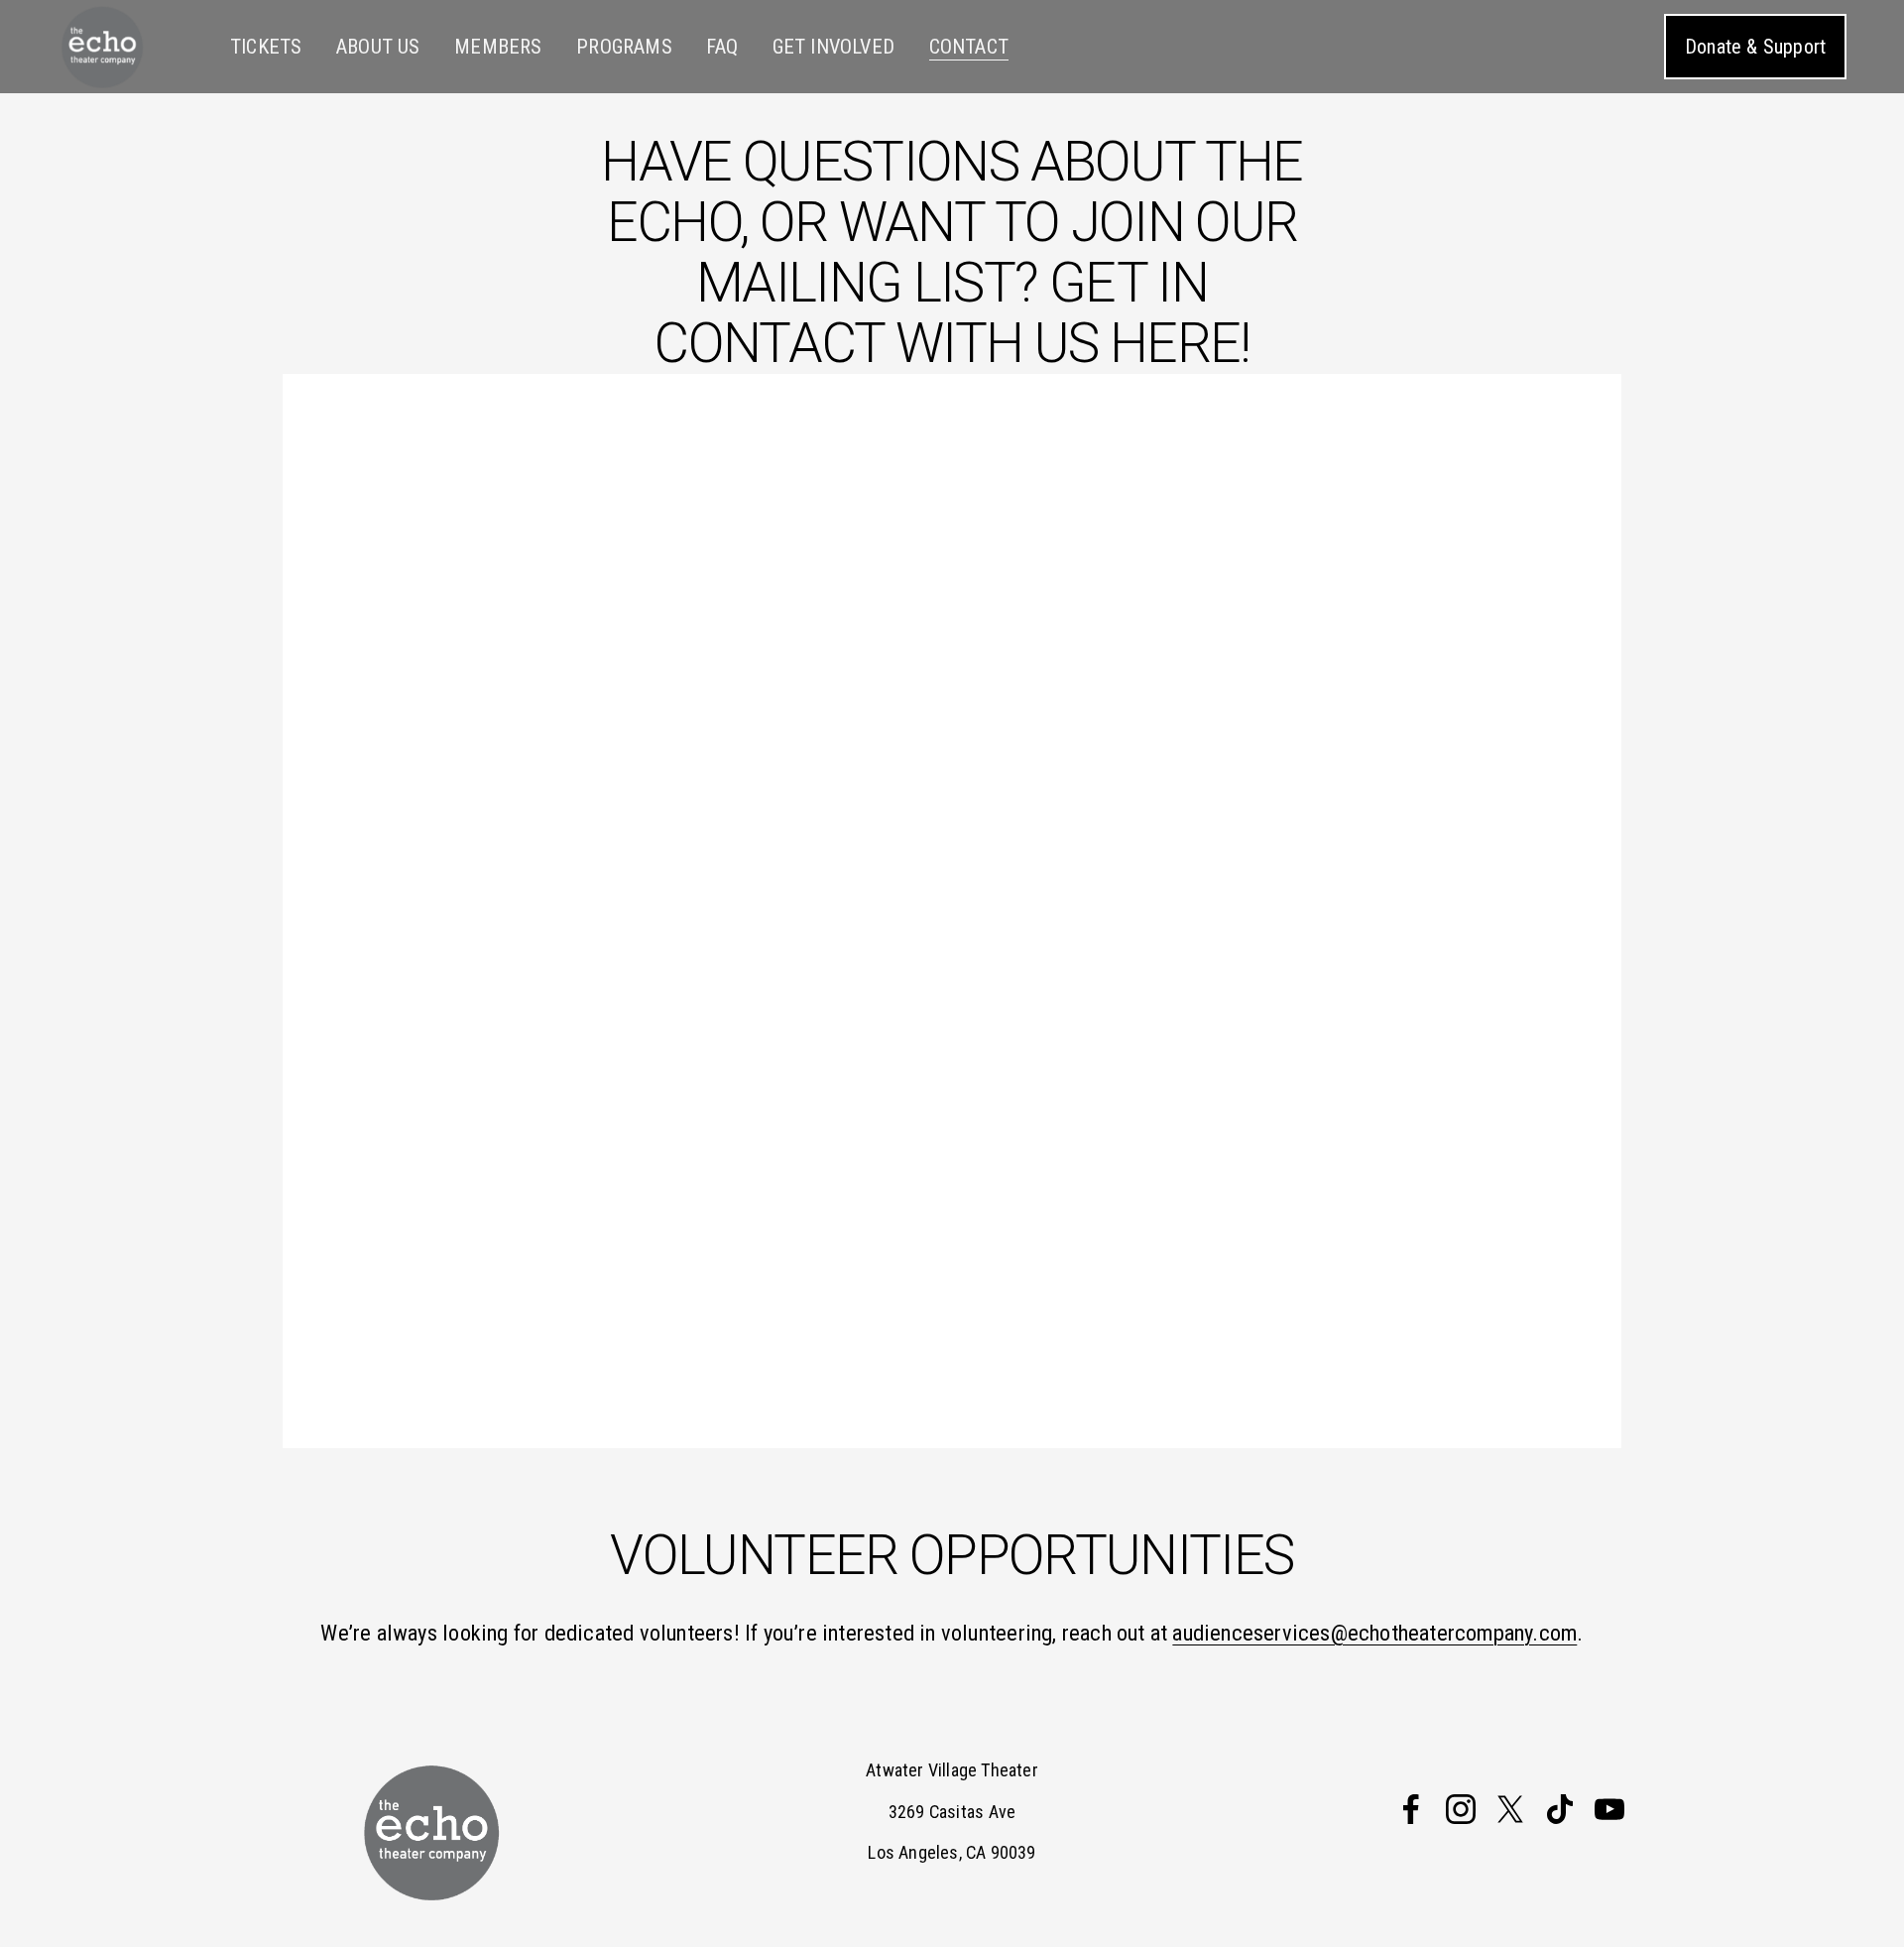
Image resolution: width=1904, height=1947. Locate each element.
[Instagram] (1461, 1809)
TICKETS (266, 47)
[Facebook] (1411, 1809)
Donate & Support (1755, 47)
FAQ (722, 47)
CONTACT (969, 47)
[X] (1510, 1809)
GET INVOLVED (833, 47)
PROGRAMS (624, 47)
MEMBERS (498, 47)
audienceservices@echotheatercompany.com (1374, 1633)
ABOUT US (378, 47)
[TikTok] (1560, 1809)
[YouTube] (1609, 1809)
